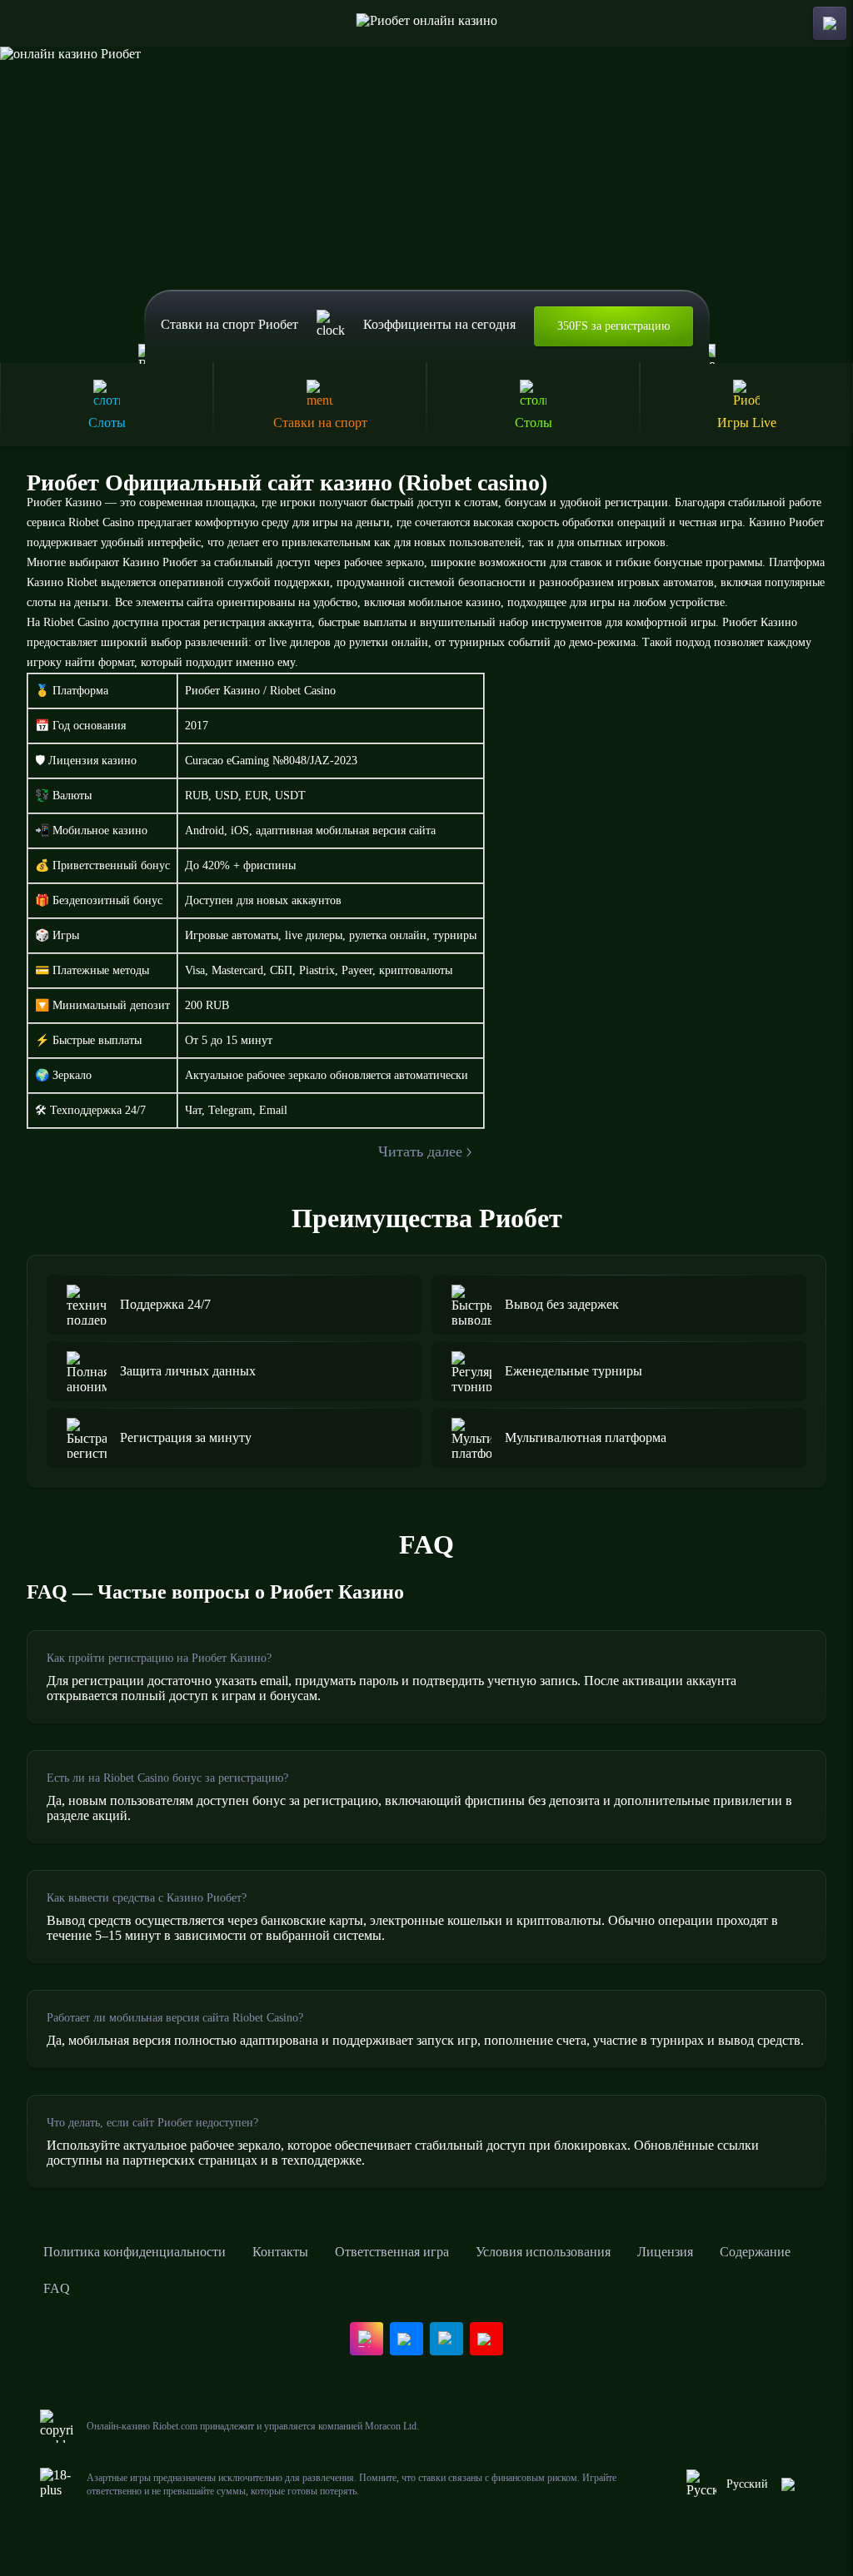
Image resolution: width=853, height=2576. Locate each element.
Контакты (280, 2252)
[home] (427, 23)
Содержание (755, 2252)
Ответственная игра (392, 2252)
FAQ (57, 2288)
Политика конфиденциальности (135, 2252)
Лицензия (665, 2252)
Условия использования (543, 2252)
